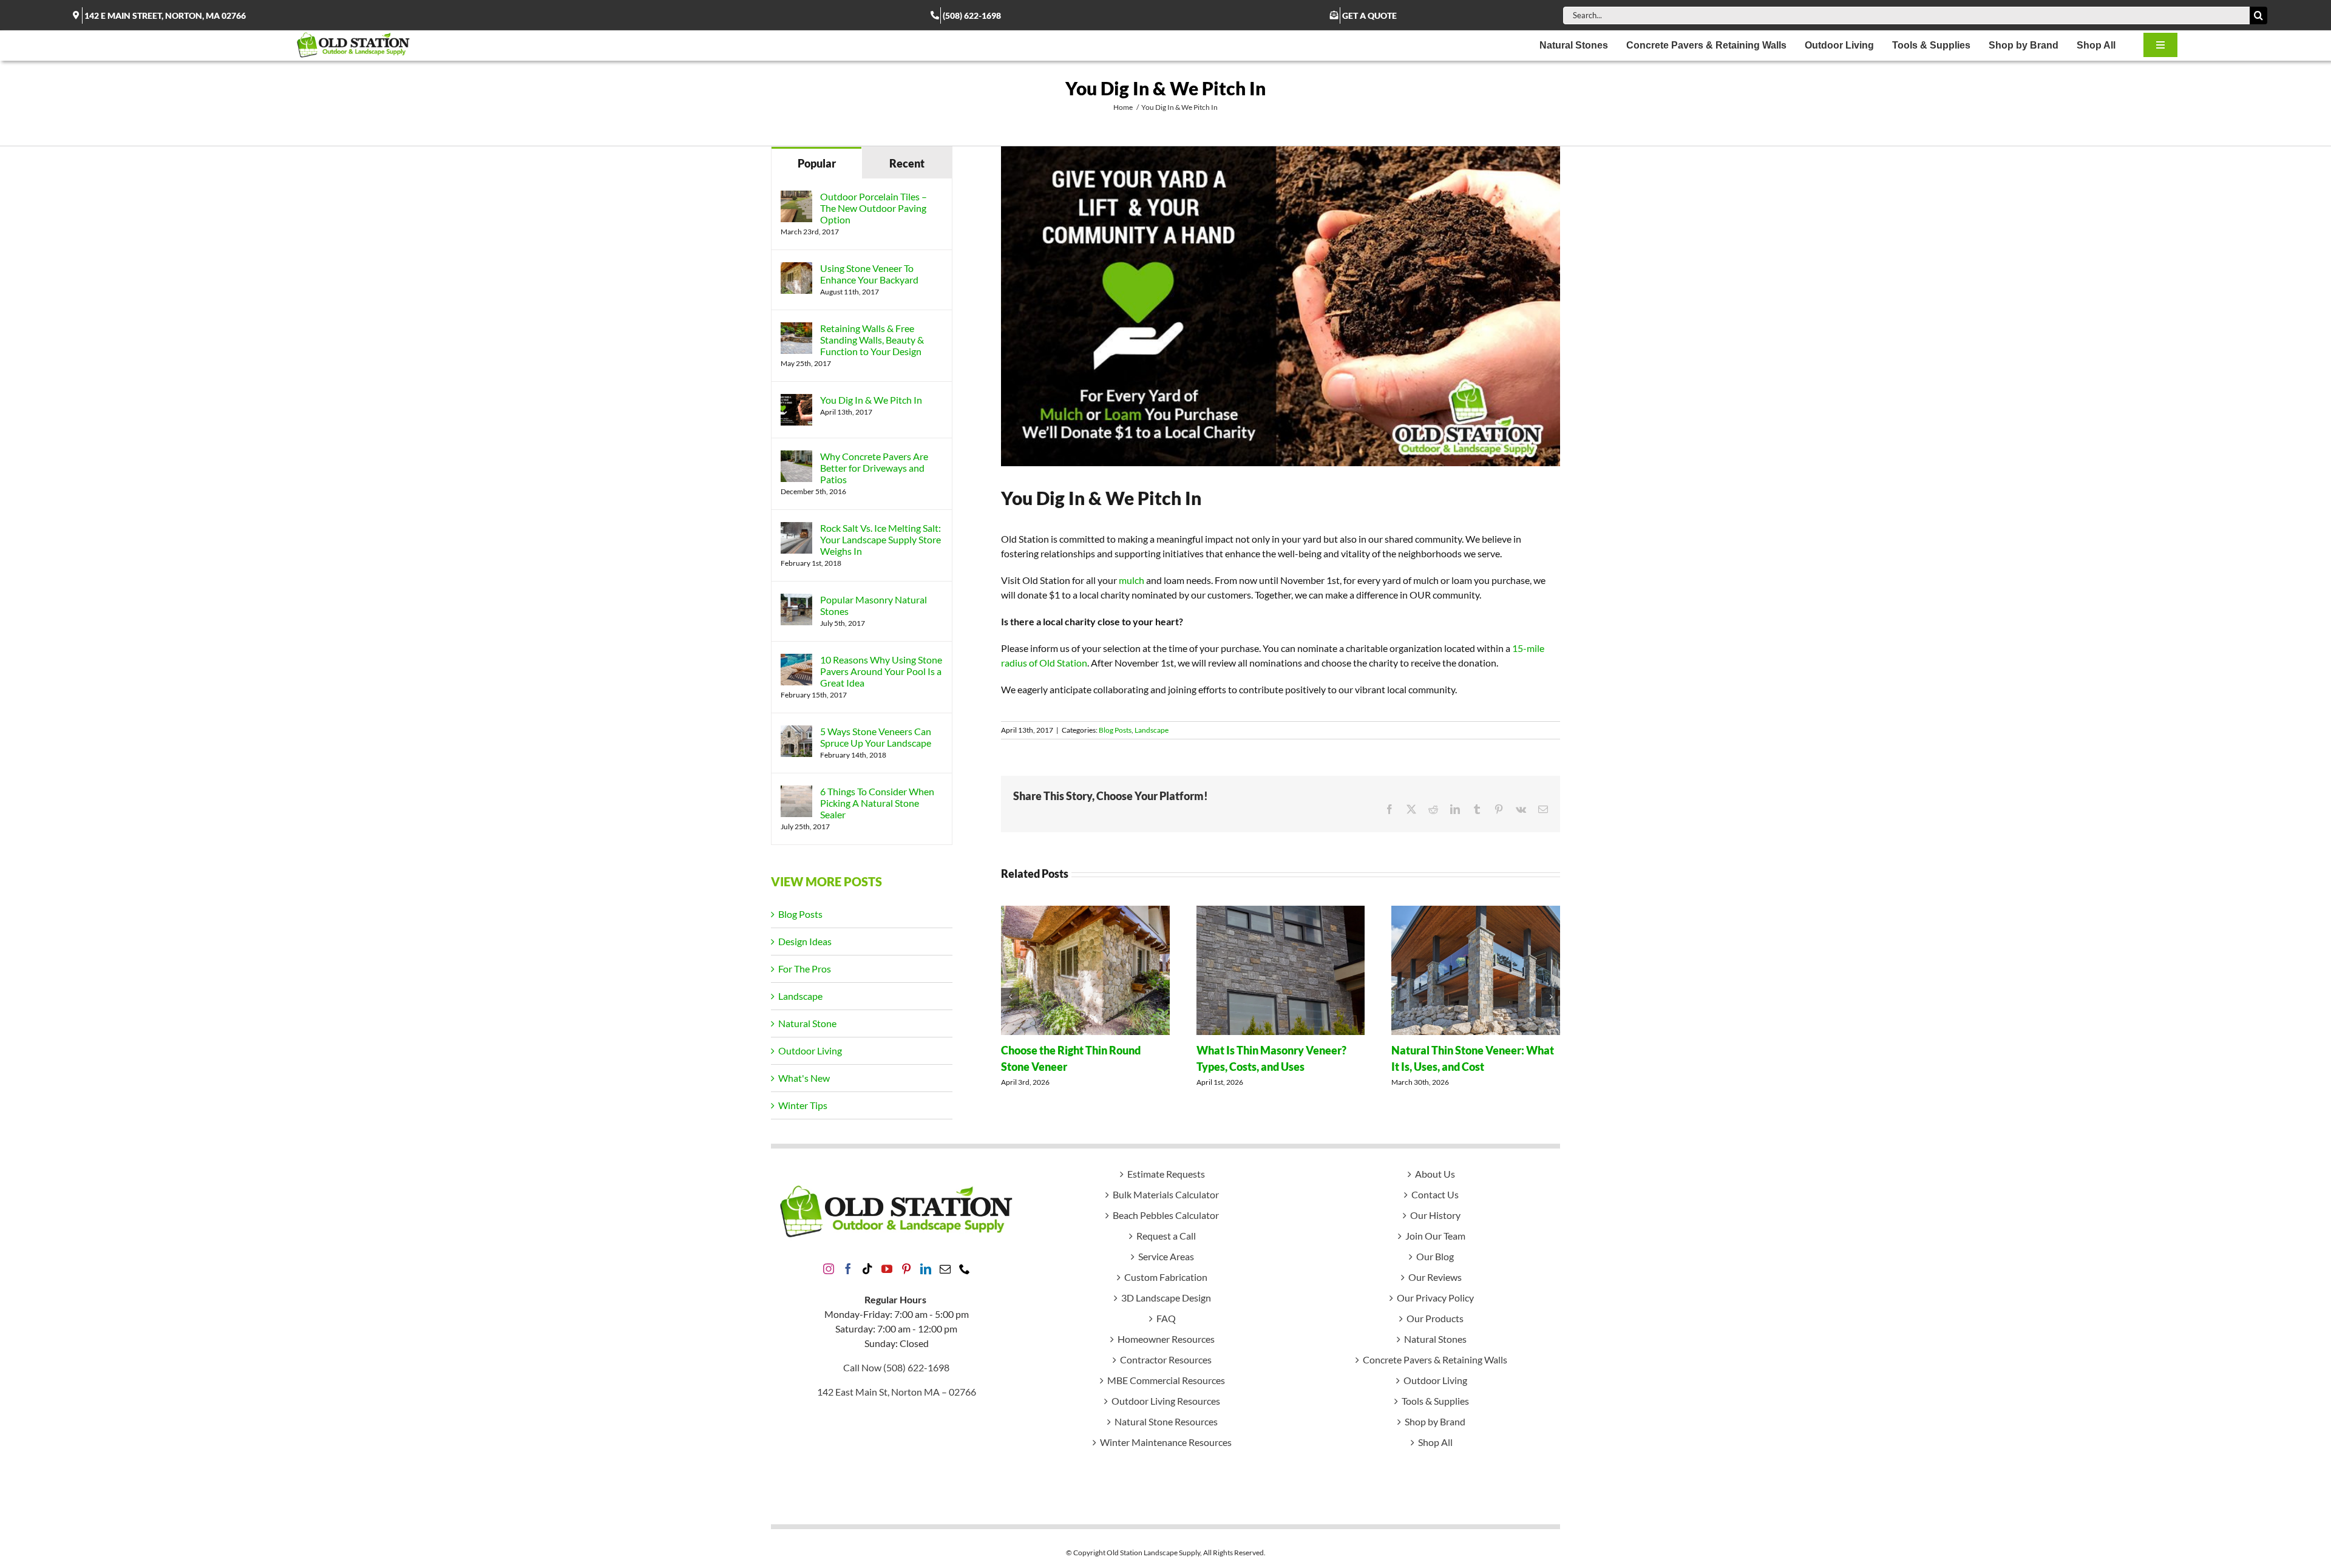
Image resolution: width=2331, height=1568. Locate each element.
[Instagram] (829, 1269)
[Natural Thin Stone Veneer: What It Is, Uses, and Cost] (1476, 911)
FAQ (1166, 1318)
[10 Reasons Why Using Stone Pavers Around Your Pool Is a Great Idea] (796, 661)
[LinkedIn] (926, 1269)
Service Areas (1166, 1256)
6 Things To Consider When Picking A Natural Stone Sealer (877, 803)
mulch (1132, 580)
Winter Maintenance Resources (1166, 1442)
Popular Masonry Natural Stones (874, 605)
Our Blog (1435, 1256)
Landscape (1152, 730)
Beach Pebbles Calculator (1166, 1215)
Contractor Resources (1166, 1359)
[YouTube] (887, 1269)
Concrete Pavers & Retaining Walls (1435, 1359)
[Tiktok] (867, 1269)
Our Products (1435, 1318)
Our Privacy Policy (1435, 1298)
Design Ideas (805, 941)
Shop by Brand (1435, 1421)
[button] (1010, 997)
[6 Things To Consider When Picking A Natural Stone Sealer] (796, 792)
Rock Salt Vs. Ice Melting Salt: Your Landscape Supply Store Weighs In (880, 539)
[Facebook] (848, 1269)
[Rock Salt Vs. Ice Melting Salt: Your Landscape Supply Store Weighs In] (796, 529)
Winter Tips (803, 1105)
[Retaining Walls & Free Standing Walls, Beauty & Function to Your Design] (796, 329)
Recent (907, 163)
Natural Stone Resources (1166, 1421)
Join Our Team (1435, 1236)
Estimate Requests (1166, 1174)
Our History (1435, 1215)
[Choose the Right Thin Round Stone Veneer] (1085, 911)
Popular (817, 163)
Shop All (1435, 1442)
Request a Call (1166, 1236)
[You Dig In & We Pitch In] (796, 401)
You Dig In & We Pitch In (871, 400)
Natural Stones (1435, 1339)
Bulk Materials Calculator (1166, 1194)
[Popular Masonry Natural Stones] (796, 601)
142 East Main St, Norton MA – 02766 (897, 1392)
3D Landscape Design (1166, 1298)
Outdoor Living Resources (1166, 1401)
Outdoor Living (810, 1050)
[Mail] (945, 1269)
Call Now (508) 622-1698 (896, 1367)
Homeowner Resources (1166, 1339)
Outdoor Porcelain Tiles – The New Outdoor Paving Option (874, 208)
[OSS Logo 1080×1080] (353, 35)
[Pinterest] (906, 1269)
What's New (804, 1078)
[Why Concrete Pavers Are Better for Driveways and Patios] (796, 457)
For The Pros (805, 969)
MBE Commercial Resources (1166, 1380)
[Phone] (965, 1269)
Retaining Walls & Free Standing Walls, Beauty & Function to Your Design (872, 340)
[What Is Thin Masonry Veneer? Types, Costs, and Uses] (1281, 911)
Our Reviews (1435, 1277)
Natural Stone (807, 1023)
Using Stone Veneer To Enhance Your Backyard (869, 274)
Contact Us (1435, 1194)
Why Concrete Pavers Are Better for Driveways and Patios (874, 468)
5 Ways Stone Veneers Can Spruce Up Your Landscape (876, 737)
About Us (1435, 1174)
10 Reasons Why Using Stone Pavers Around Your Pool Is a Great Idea (881, 671)
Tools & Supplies (1435, 1401)
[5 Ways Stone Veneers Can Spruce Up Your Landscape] (796, 732)
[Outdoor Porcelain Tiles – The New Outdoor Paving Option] (796, 198)
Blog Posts (1115, 730)
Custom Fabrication (1166, 1277)
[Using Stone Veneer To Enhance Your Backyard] (796, 269)
